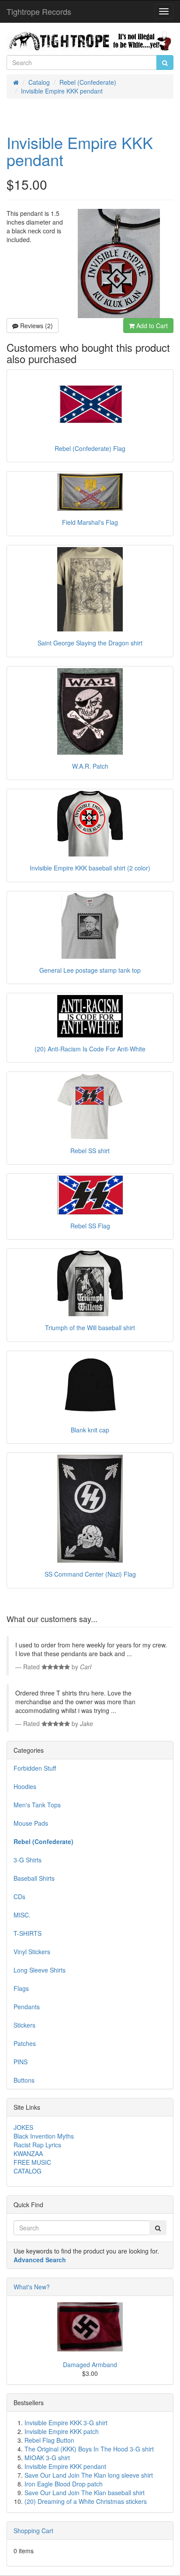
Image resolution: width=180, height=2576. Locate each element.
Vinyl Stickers (32, 1952)
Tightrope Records (39, 11)
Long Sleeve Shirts (40, 1970)
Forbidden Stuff (35, 1768)
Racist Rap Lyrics (37, 2145)
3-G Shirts (28, 1860)
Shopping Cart (33, 2531)
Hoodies (25, 1786)
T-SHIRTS (28, 1933)
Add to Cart (151, 326)
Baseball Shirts (34, 1878)
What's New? (32, 2287)
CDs (19, 1896)
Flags (21, 1988)
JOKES (23, 2127)
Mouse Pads (31, 1823)
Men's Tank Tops (37, 1805)
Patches (25, 2043)
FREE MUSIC (32, 2162)
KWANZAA (28, 2153)
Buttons (24, 2080)
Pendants (27, 2007)
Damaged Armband (90, 2365)
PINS (21, 2062)
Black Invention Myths (44, 2136)
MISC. (22, 1915)
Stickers (24, 2025)
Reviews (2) (36, 326)
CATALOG (28, 2171)
